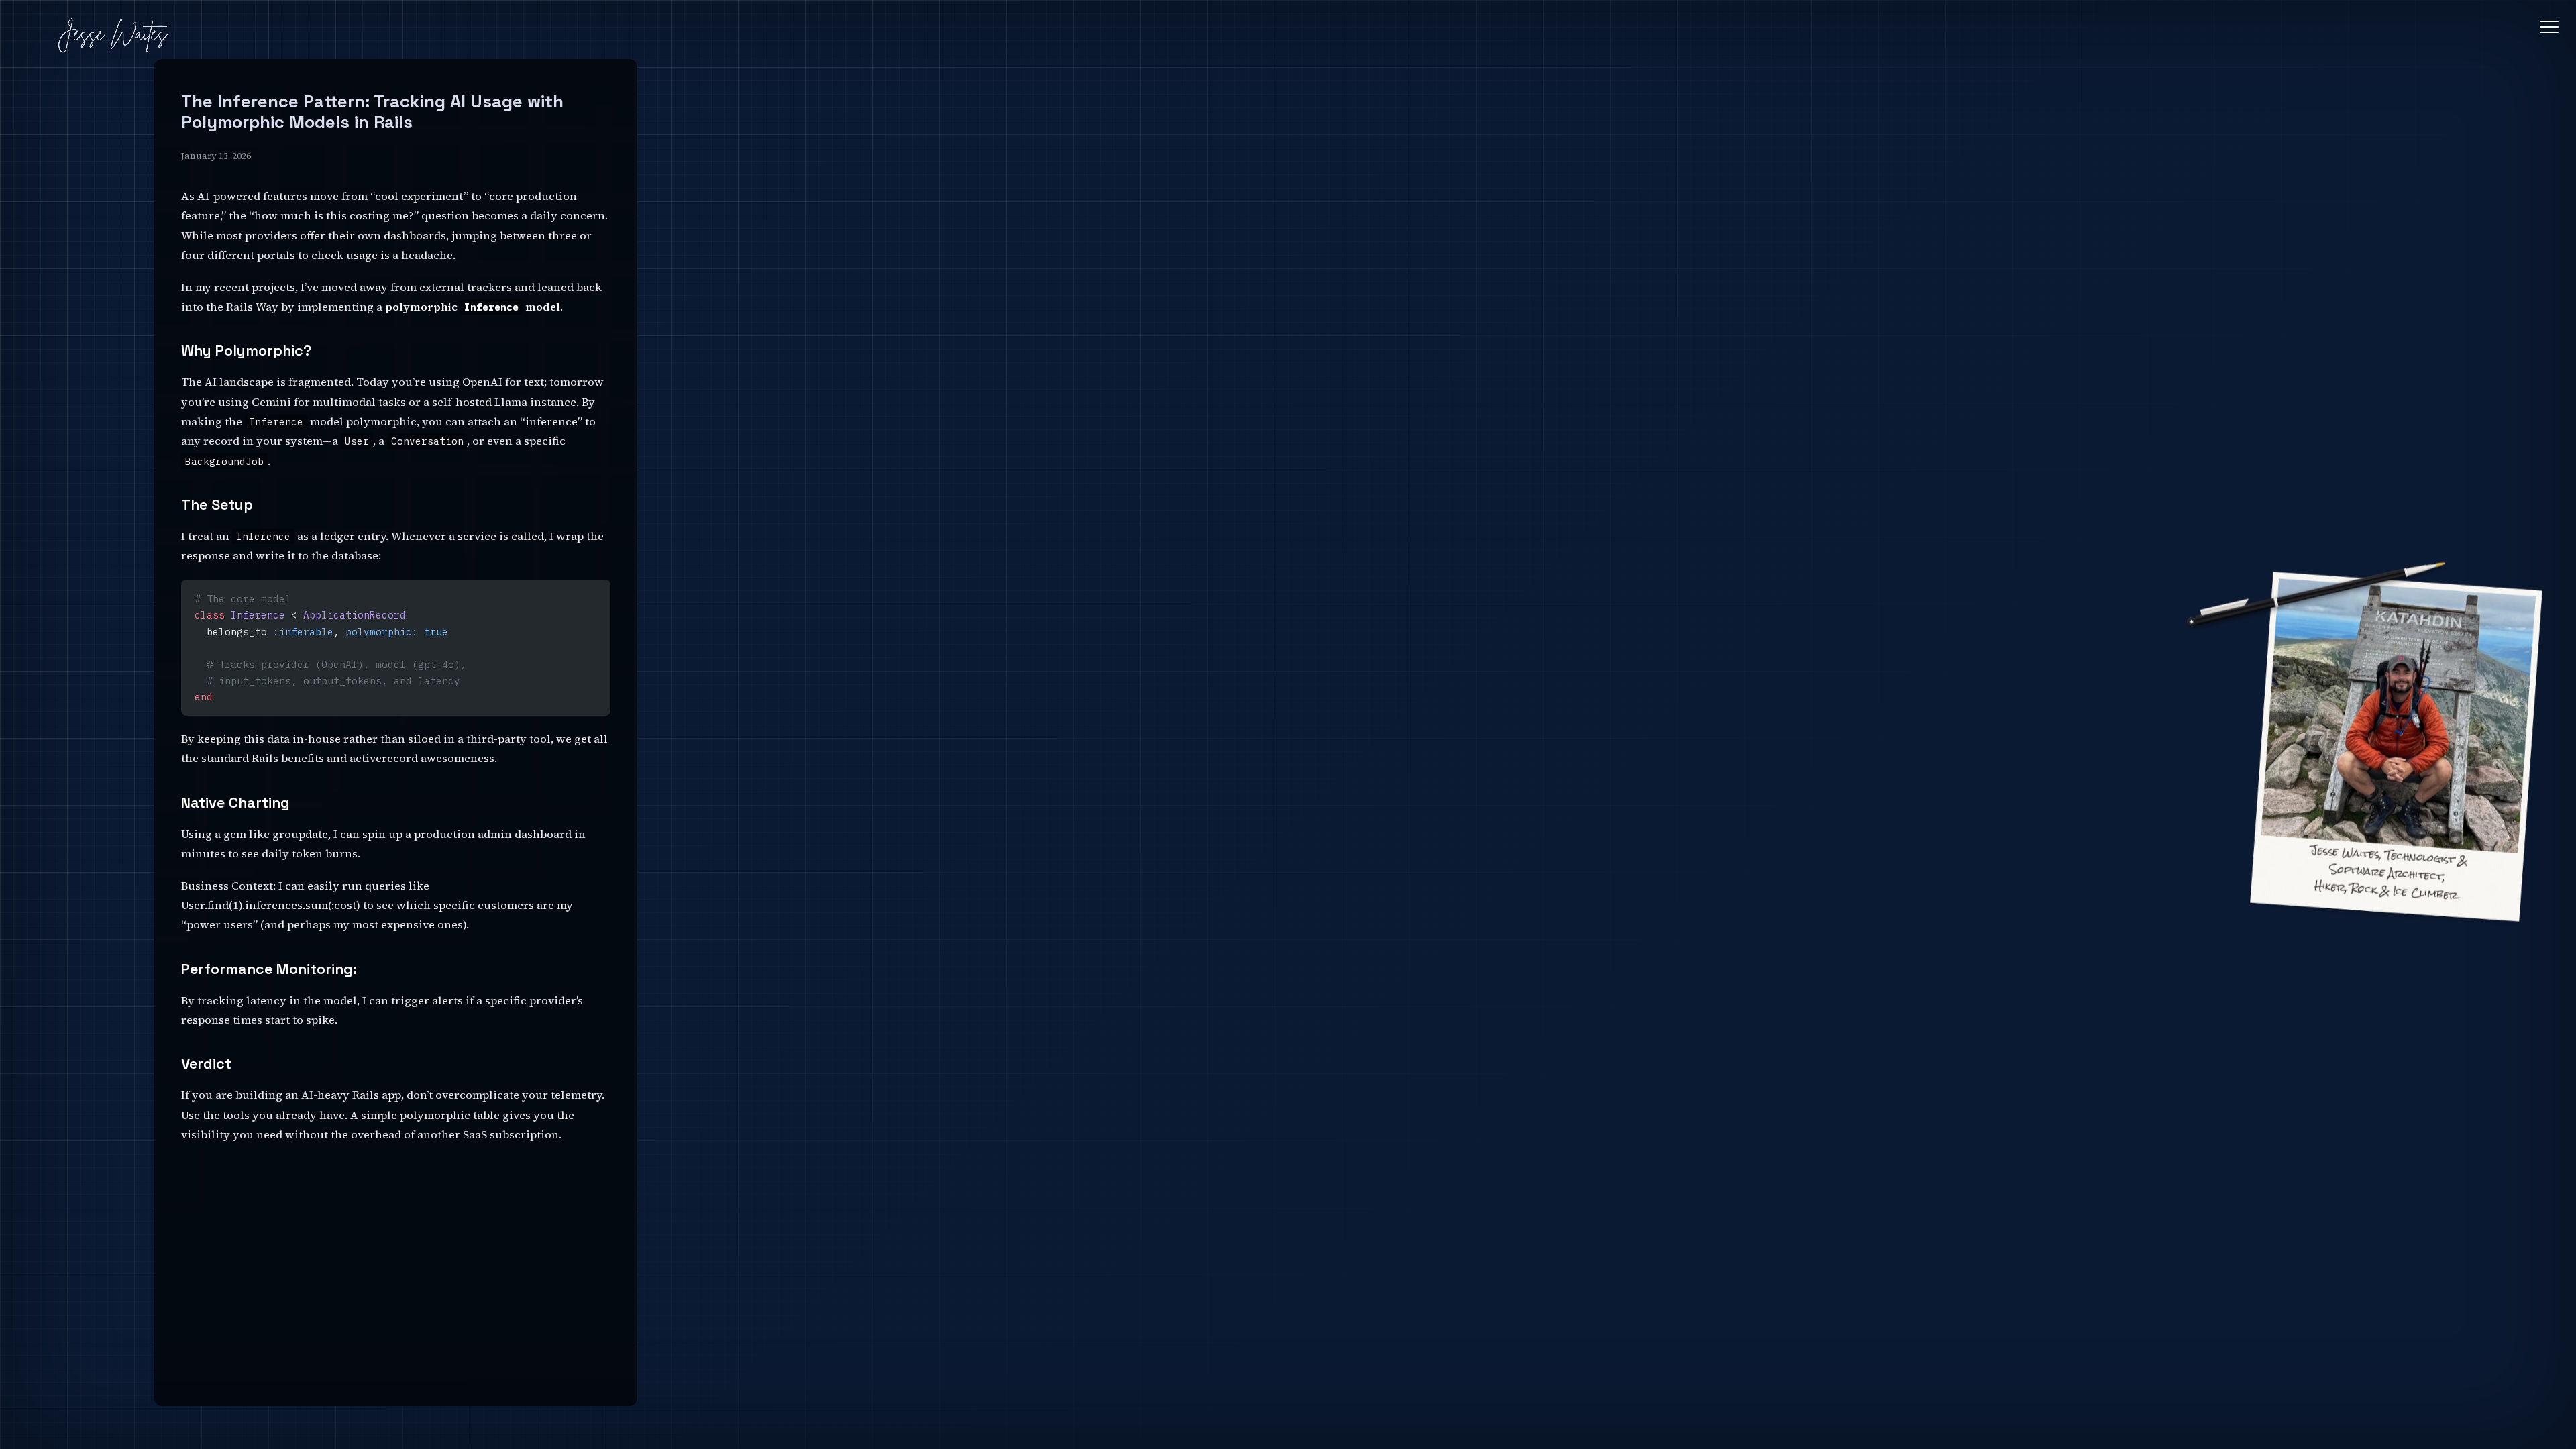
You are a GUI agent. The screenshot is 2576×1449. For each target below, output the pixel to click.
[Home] (112, 37)
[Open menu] (2549, 27)
